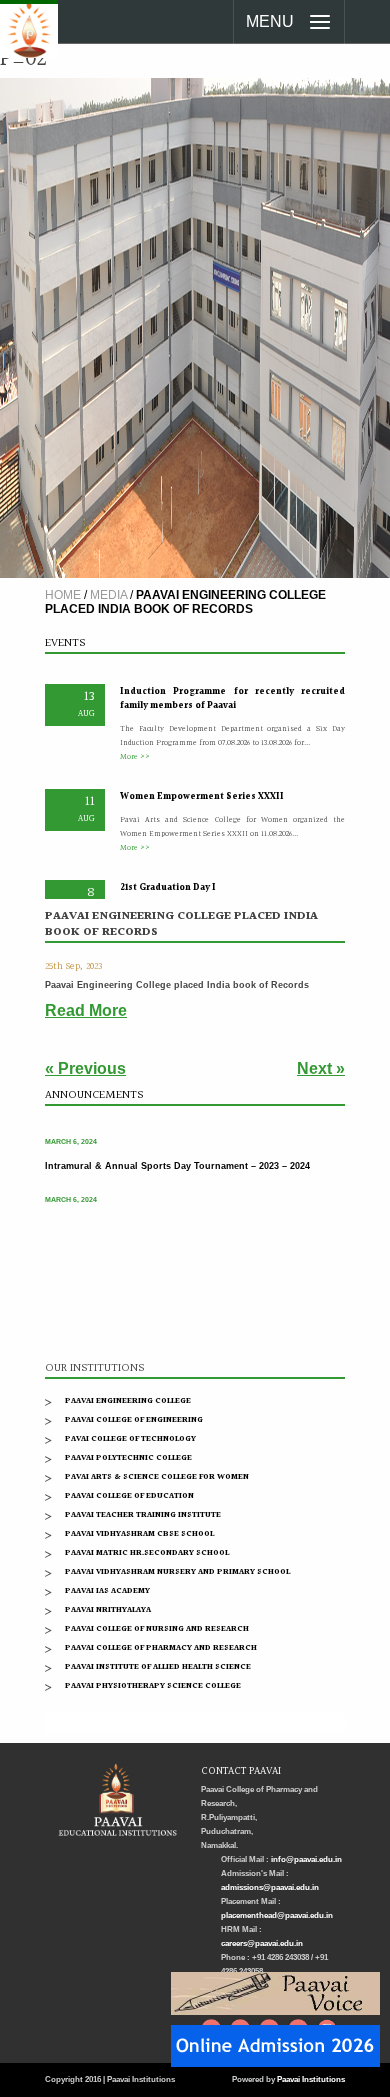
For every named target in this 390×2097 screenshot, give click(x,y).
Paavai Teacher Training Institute (143, 1514)
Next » (321, 1068)
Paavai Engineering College (128, 1400)
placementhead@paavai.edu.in (277, 1915)
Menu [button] (270, 21)
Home (63, 595)
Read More (86, 1010)
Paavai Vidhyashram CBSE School (139, 1533)
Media (108, 595)
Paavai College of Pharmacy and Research (161, 1647)
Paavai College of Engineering (134, 1419)
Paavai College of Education (129, 1495)
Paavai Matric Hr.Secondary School (147, 1552)
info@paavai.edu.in (306, 1859)
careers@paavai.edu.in (262, 1943)
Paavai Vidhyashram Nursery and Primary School (177, 1571)
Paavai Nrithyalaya (108, 1609)
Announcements (94, 1095)
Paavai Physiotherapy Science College (153, 1685)
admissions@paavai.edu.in (270, 1887)
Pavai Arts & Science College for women (157, 1476)
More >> (135, 748)
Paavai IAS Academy (107, 1590)
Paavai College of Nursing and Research (157, 1628)
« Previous (85, 1068)
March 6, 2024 (71, 1134)
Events (65, 643)
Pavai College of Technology (130, 1438)
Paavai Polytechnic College (128, 1457)
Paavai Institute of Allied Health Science (158, 1666)
